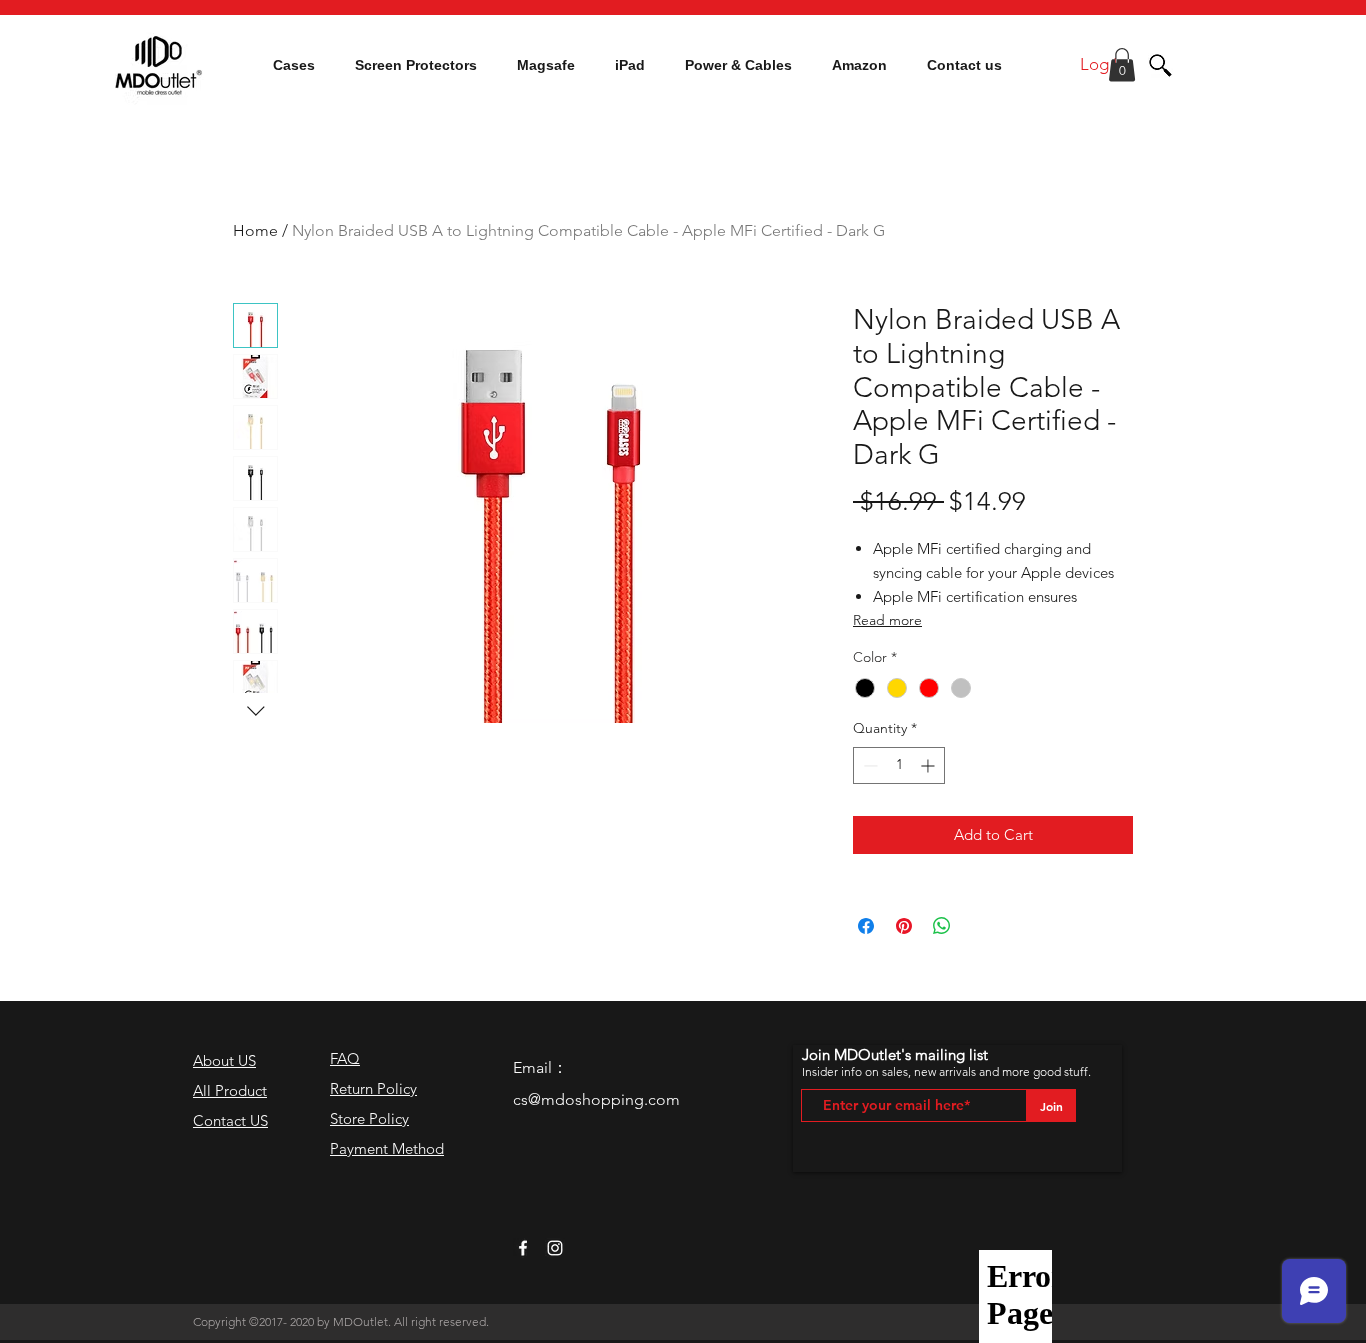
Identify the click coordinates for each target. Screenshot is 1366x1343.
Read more (887, 620)
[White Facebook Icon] (523, 1248)
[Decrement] (868, 765)
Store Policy (369, 1118)
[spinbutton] (899, 765)
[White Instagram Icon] (555, 1248)
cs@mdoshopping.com (596, 1099)
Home (255, 230)
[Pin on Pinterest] (904, 926)
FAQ (345, 1058)
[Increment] (929, 765)
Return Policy (373, 1088)
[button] (294, 65)
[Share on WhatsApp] (942, 926)
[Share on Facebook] (866, 926)
